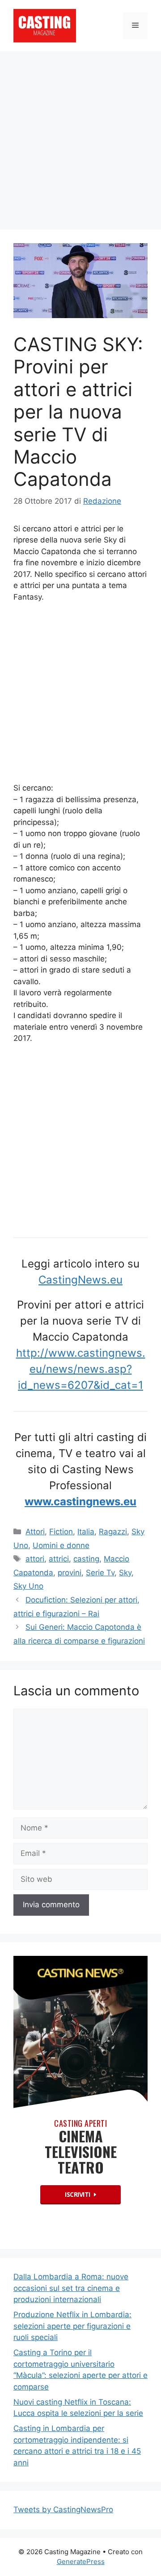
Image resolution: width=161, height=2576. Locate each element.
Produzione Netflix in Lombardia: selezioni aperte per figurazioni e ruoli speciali (72, 2326)
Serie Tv (100, 1573)
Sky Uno (28, 1586)
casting (86, 1559)
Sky (125, 1573)
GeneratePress (81, 2562)
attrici (59, 1559)
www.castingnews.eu (80, 1501)
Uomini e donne (61, 1545)
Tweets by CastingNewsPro (63, 2510)
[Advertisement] (80, 136)
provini (70, 1573)
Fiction (61, 1532)
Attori (35, 1532)
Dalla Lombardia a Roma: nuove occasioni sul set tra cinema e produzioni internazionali (71, 2288)
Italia (86, 1532)
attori (35, 1559)
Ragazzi (113, 1532)
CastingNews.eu (80, 1280)
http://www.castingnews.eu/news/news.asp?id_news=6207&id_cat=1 (81, 1369)
